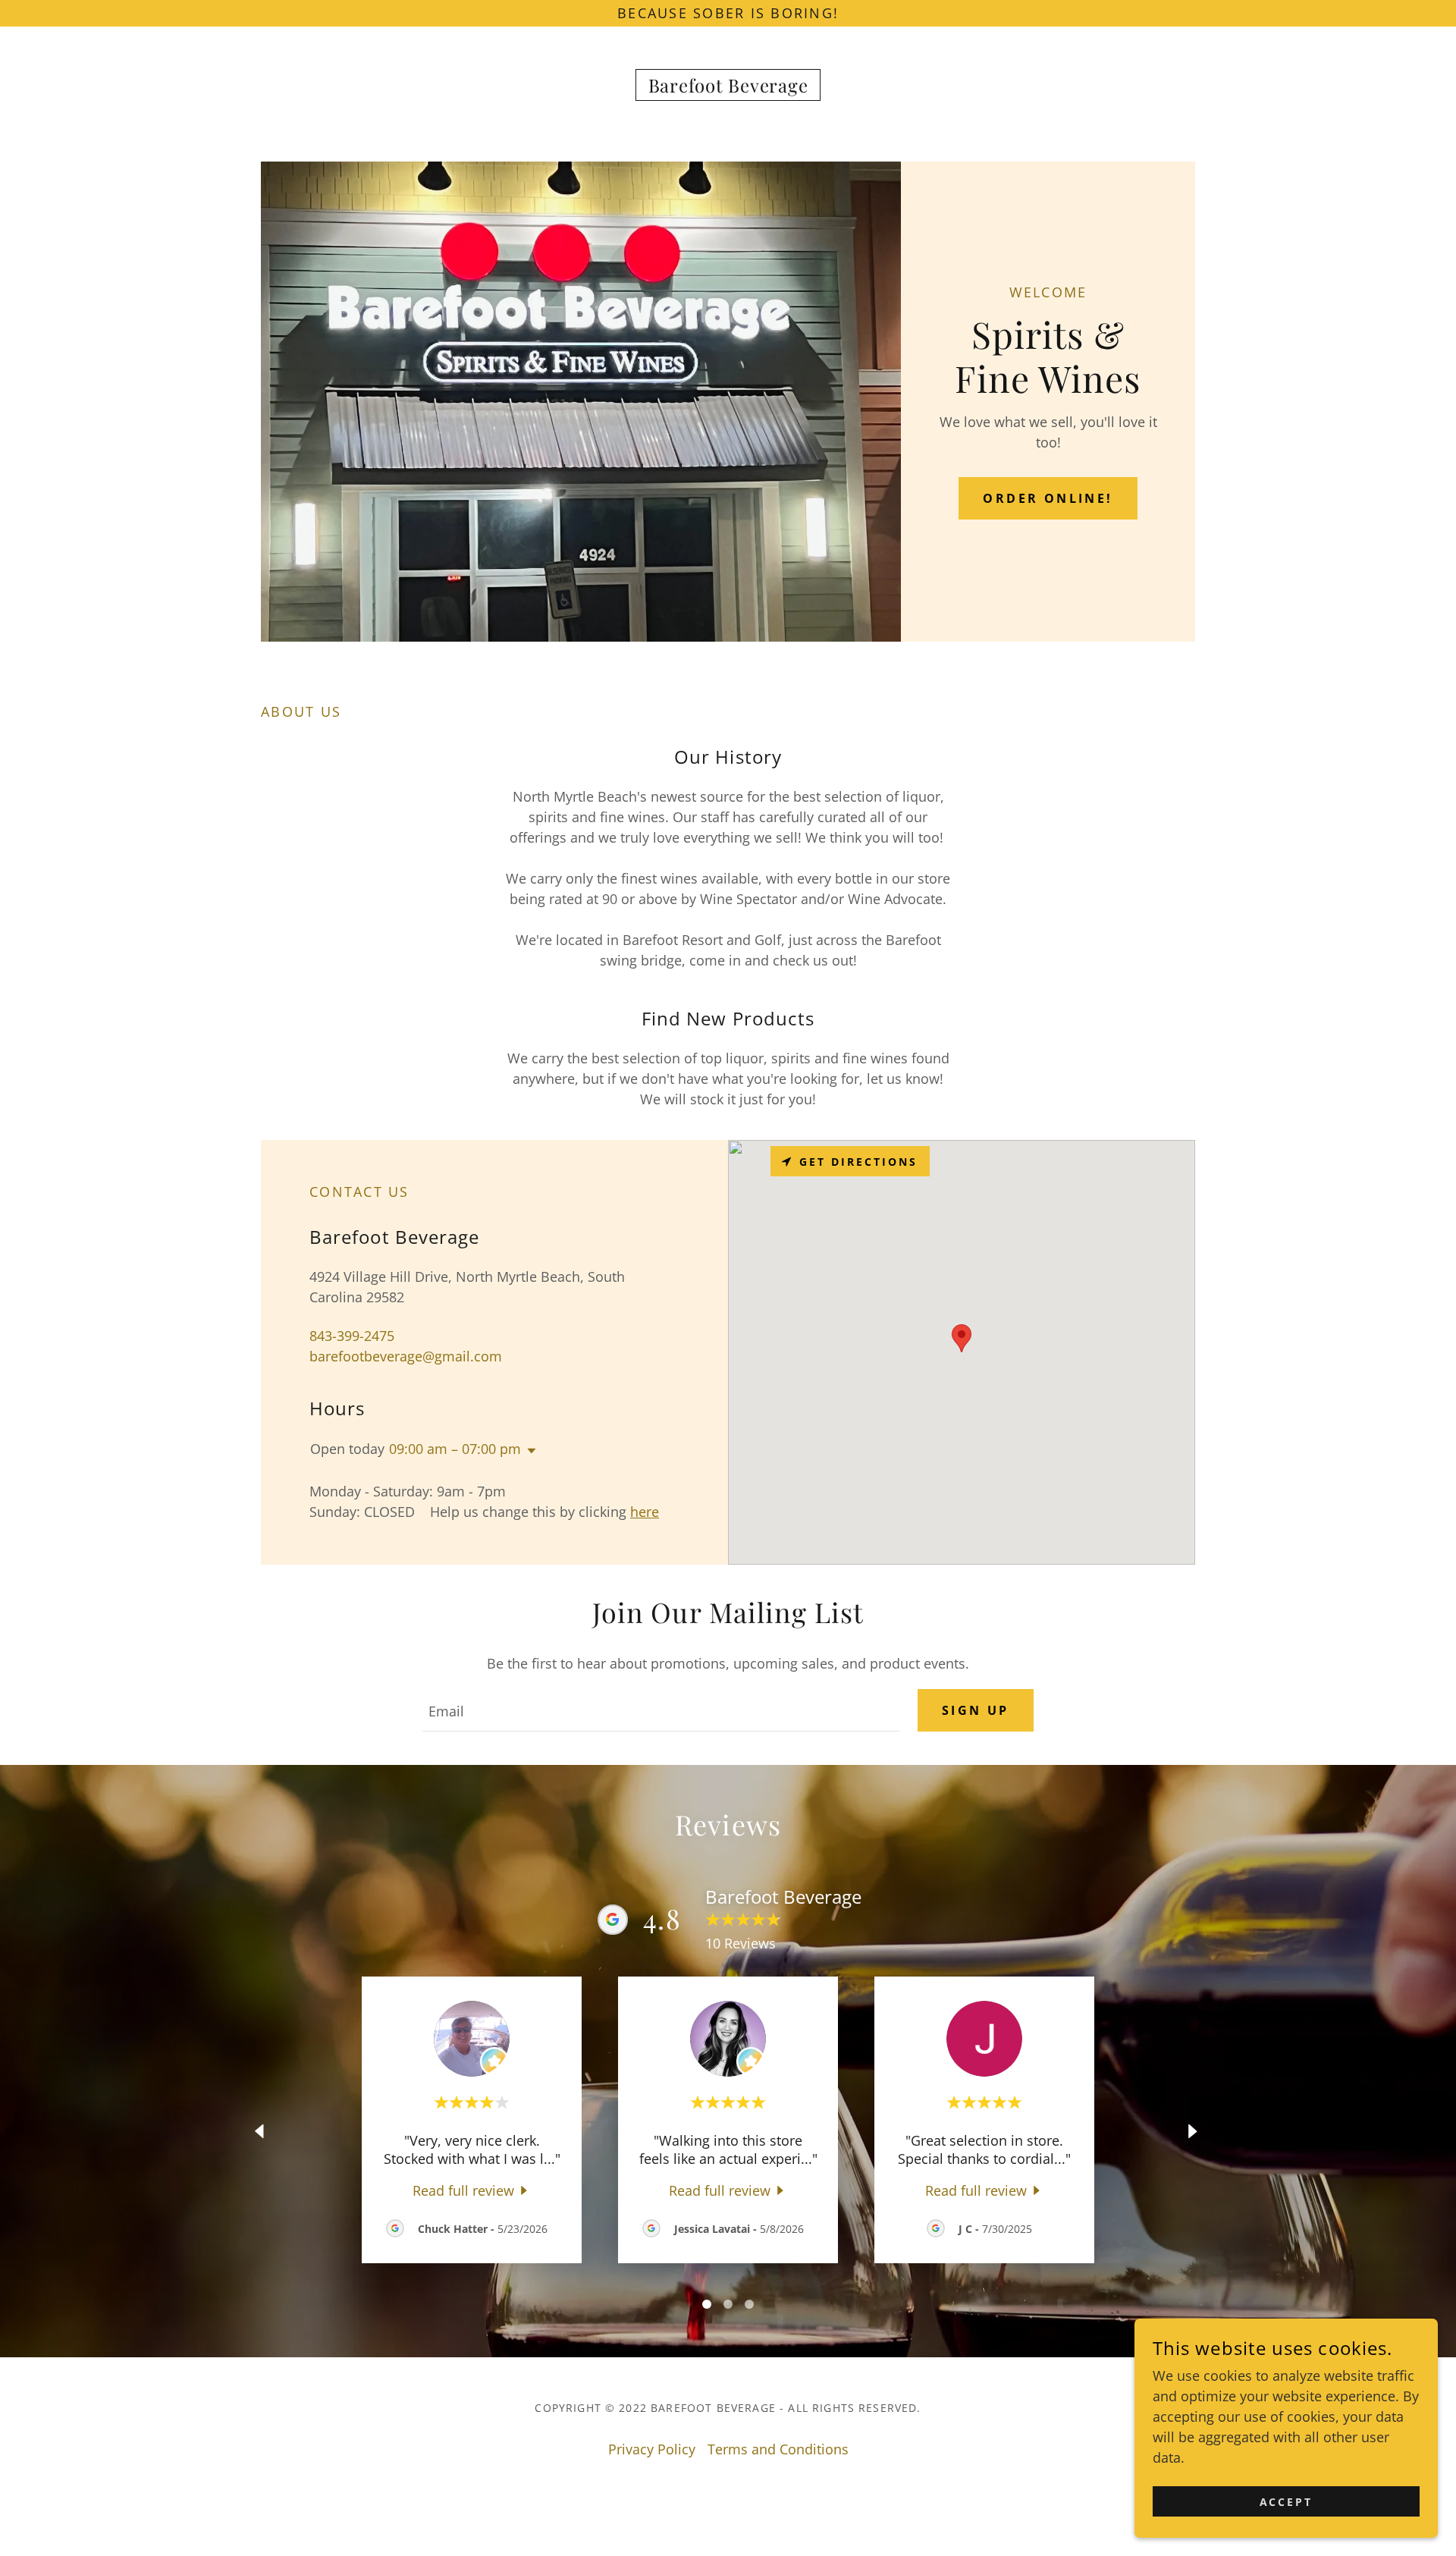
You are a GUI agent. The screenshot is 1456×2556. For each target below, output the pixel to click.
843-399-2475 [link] (352, 1336)
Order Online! (1048, 498)
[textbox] (661, 1710)
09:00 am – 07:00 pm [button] (455, 1449)
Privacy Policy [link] (652, 2449)
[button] (529, 1451)
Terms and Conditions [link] (778, 2449)
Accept (1287, 2502)
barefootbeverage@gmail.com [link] (406, 1356)
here (645, 1512)
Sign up (976, 1710)
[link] (728, 87)
